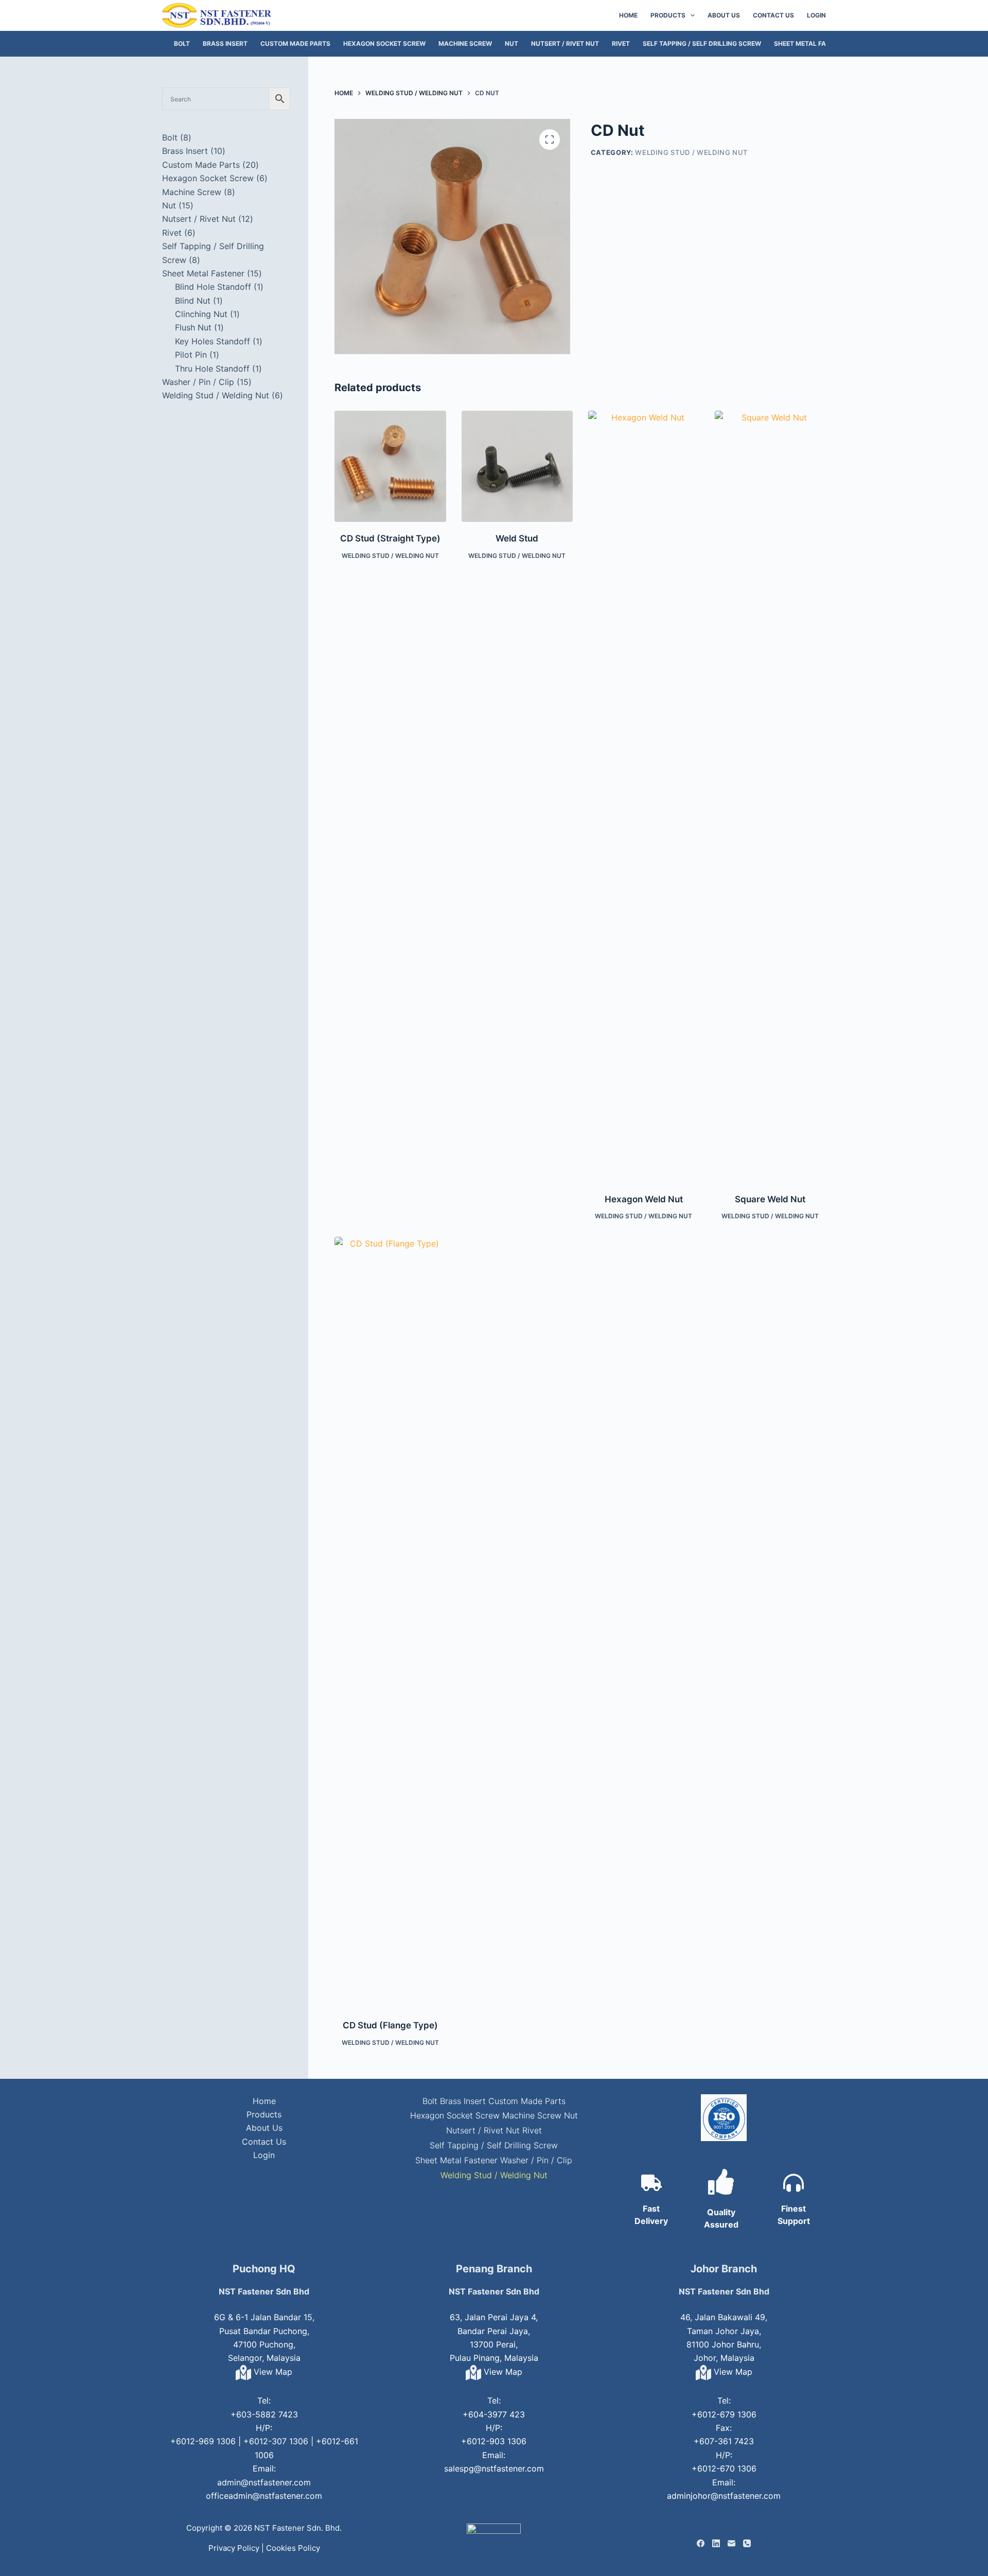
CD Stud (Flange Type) (390, 2025)
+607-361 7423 (724, 2441)
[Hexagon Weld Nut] (644, 797)
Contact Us (773, 15)
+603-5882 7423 (264, 2414)
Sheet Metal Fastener (812, 43)
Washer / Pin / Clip (536, 2160)
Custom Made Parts (295, 43)
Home (628, 15)
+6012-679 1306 (724, 2414)
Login (816, 15)
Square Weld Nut (770, 1199)
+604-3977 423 (494, 2414)
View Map (272, 2372)
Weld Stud (517, 538)
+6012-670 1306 (724, 2468)
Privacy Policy (234, 2548)
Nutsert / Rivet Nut (565, 43)
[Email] (731, 2543)
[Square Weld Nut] (770, 797)
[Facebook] (701, 2543)
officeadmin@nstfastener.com (264, 2496)
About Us (724, 15)
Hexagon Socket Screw (384, 43)
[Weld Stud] (517, 466)
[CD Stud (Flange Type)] (390, 1623)
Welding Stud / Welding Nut (691, 152)
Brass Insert (225, 43)
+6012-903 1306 (494, 2441)
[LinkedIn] (716, 2543)
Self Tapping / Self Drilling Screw (702, 43)
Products (668, 15)
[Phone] (747, 2543)
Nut (511, 43)
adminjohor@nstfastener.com (724, 2496)
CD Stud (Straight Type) (390, 538)
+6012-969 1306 (203, 2441)
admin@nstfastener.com (264, 2482)
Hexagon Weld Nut (644, 1199)
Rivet (621, 43)
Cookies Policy (293, 2548)
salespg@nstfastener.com (494, 2468)
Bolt (182, 43)
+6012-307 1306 (276, 2441)
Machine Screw (465, 43)
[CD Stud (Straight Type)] (390, 466)
